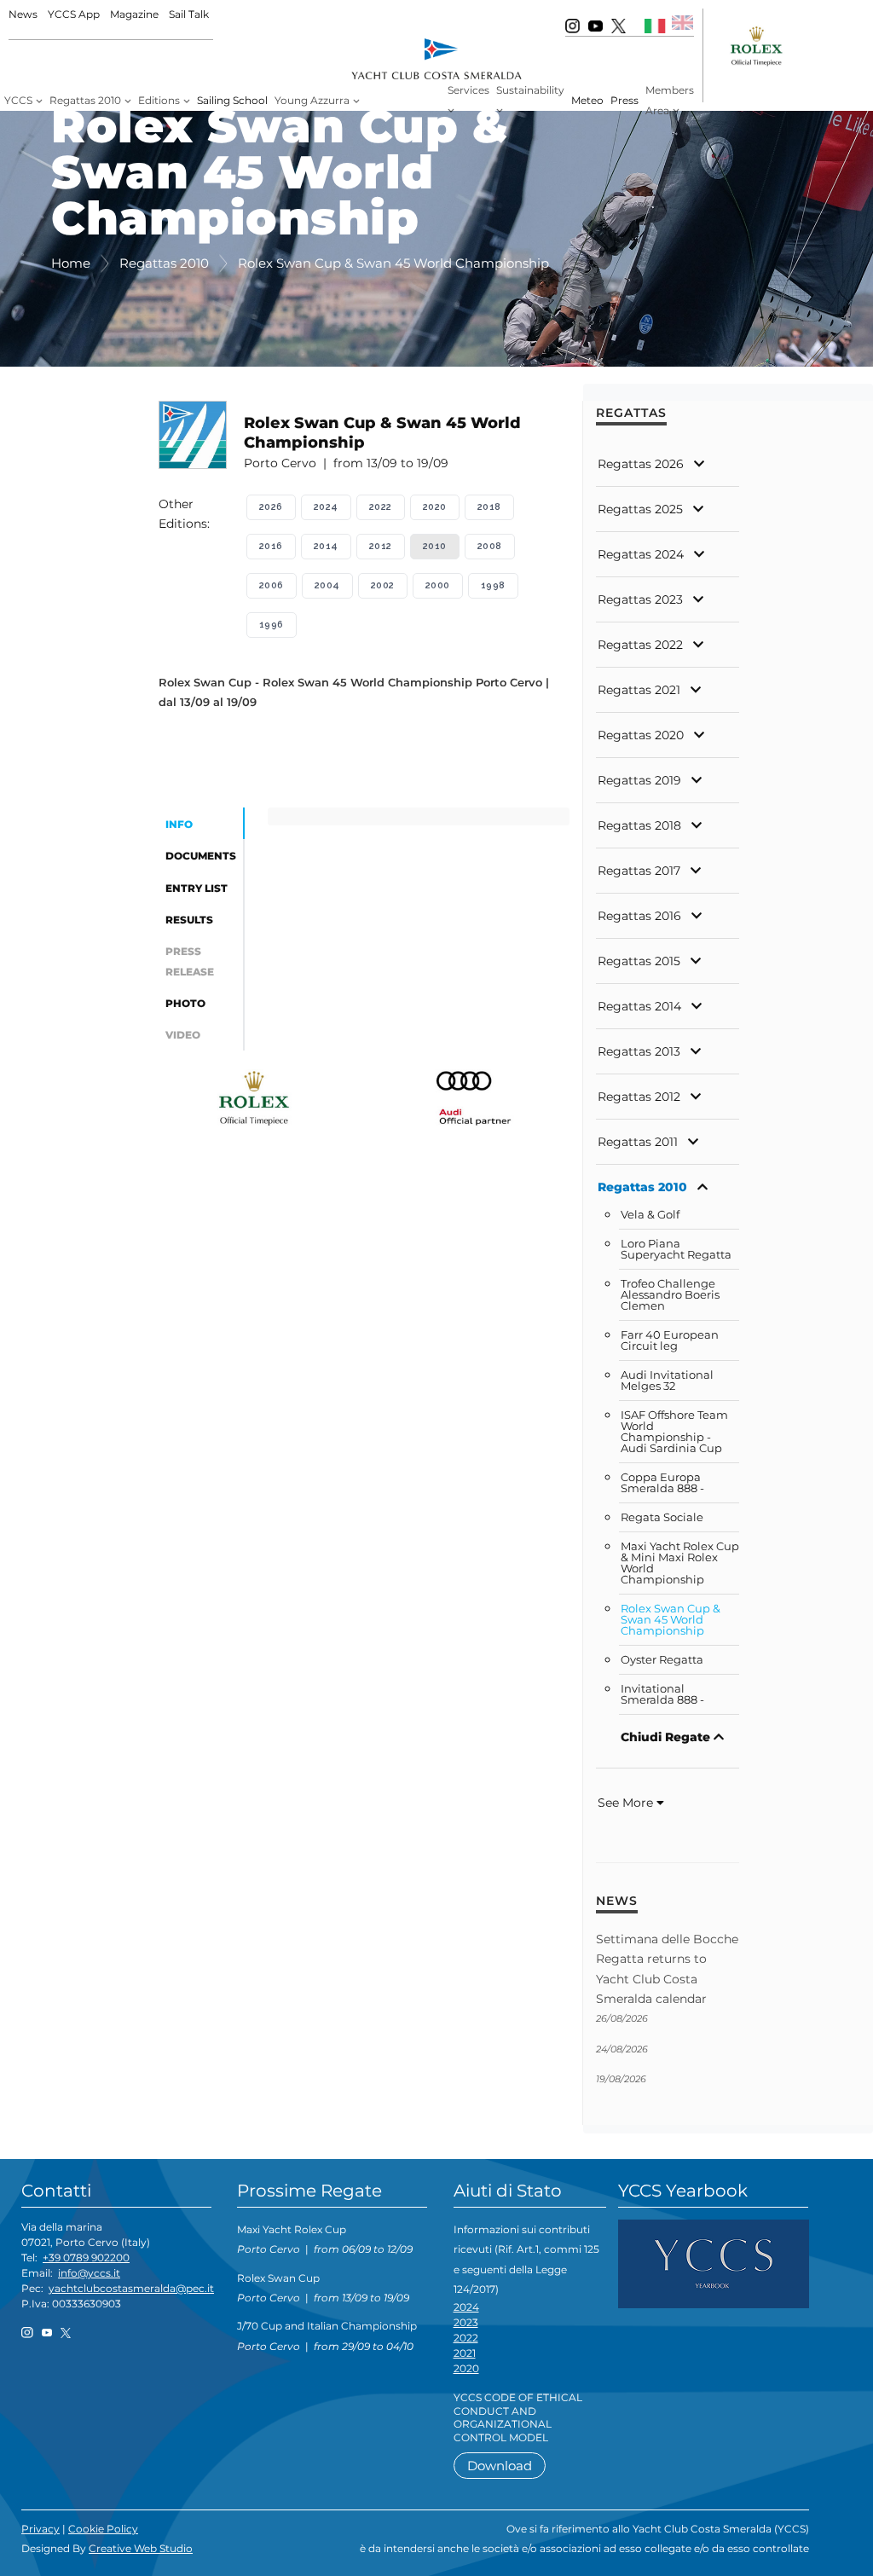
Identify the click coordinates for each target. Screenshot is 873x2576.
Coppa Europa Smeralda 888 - (662, 1483)
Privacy (40, 2529)
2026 (271, 507)
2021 (465, 2353)
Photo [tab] (185, 1003)
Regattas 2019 (639, 780)
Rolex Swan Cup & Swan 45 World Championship (671, 1620)
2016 (271, 546)
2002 (383, 585)
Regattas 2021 (639, 690)
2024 (326, 507)
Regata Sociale (662, 1517)
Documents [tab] (201, 856)
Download (500, 2466)
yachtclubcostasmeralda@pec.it (131, 2288)
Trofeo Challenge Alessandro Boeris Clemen (670, 1295)
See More (627, 1803)
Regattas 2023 (640, 599)
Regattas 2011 (638, 1142)
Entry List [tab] (197, 888)
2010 (435, 546)
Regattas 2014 (639, 1006)
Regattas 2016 (639, 916)
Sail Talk (189, 14)
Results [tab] (189, 920)
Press (624, 100)
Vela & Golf (650, 1215)
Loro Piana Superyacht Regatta (676, 1249)
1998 (493, 585)
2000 (438, 585)
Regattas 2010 (642, 1187)
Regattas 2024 (641, 554)
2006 (272, 585)
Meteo (587, 100)
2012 (381, 546)
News (23, 14)
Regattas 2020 (641, 735)
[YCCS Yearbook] (714, 2263)
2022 (381, 507)
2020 (435, 507)
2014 (326, 546)
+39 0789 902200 (86, 2258)
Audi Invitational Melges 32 (667, 1381)
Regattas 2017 (639, 871)
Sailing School (232, 100)
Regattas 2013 (639, 1051)
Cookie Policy (103, 2529)
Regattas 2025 (640, 509)
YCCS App (74, 14)
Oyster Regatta (662, 1660)
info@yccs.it (89, 2273)
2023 (466, 2322)
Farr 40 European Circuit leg (670, 1340)
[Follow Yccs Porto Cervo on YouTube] (595, 25)
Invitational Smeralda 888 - (662, 1694)
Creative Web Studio (141, 2548)
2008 (490, 546)
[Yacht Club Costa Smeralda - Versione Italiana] (655, 25)
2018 (489, 507)
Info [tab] (179, 824)
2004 (327, 585)
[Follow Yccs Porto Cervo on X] (619, 25)
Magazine (134, 14)
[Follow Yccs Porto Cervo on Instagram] (572, 25)
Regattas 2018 (639, 825)
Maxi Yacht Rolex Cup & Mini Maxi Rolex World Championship (680, 1563)
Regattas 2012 (639, 1097)
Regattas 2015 (639, 961)
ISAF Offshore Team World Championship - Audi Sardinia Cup (674, 1432)
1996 (272, 625)
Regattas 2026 (641, 464)
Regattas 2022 (640, 645)
